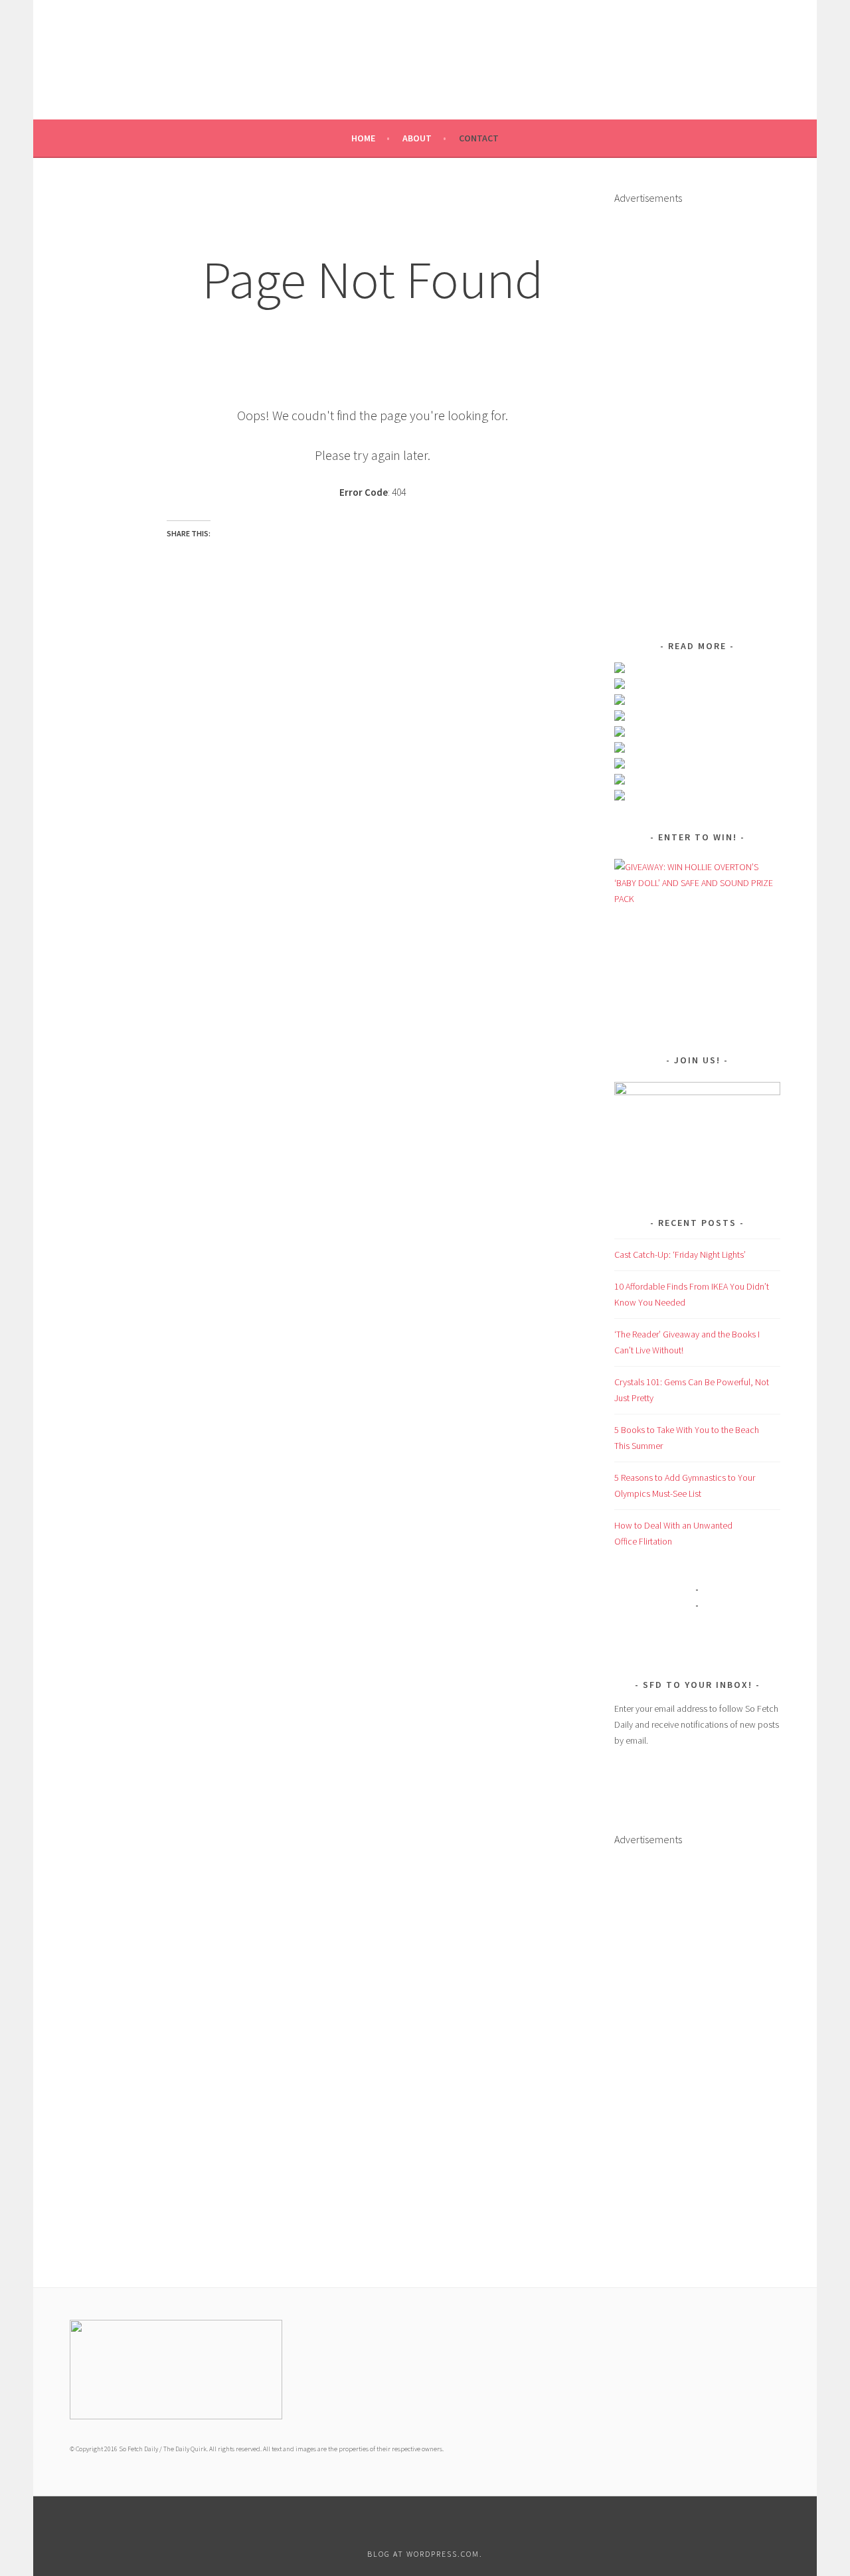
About (417, 138)
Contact (479, 138)
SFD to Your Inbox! (698, 1685)
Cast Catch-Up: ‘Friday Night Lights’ (680, 1254)
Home (363, 138)
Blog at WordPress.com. (425, 2554)
